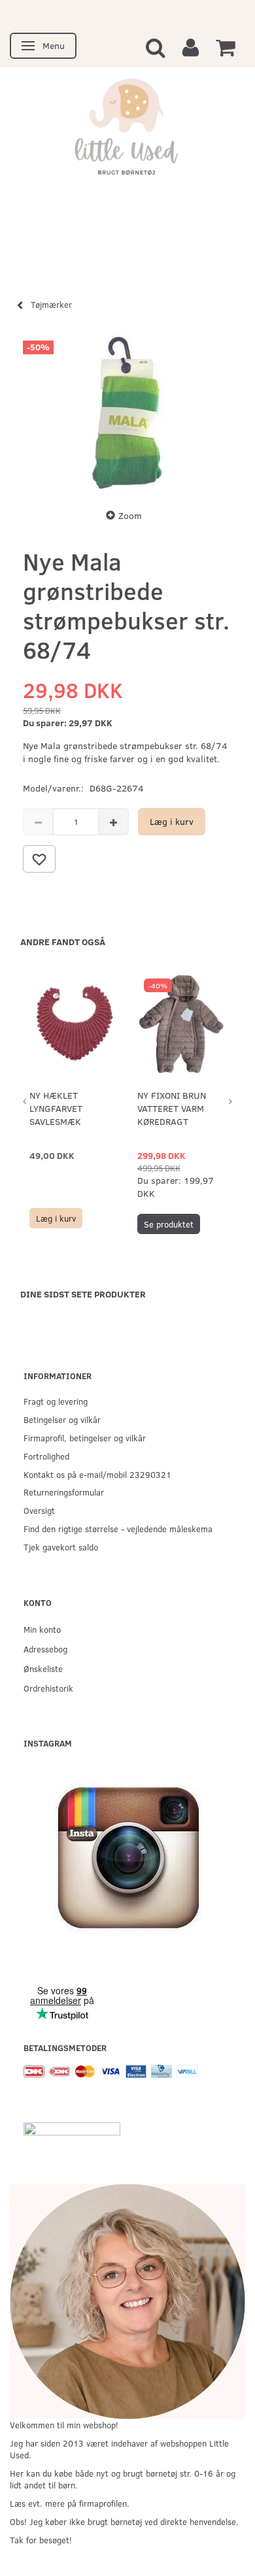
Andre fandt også (63, 942)
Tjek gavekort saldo (61, 1547)
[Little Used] (127, 133)
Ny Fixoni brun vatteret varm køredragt (172, 1108)
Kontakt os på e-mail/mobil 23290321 (97, 1474)
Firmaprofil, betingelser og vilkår (85, 1438)
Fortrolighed (46, 1456)
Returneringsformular (64, 1492)
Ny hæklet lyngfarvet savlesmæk (56, 1108)
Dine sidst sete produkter (83, 1294)
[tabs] (156, 47)
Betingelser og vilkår (62, 1419)
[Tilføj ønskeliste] (39, 859)
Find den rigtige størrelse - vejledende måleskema (118, 1529)
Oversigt (39, 1510)
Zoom (130, 515)
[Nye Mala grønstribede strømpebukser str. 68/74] (127, 412)
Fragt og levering (56, 1401)
